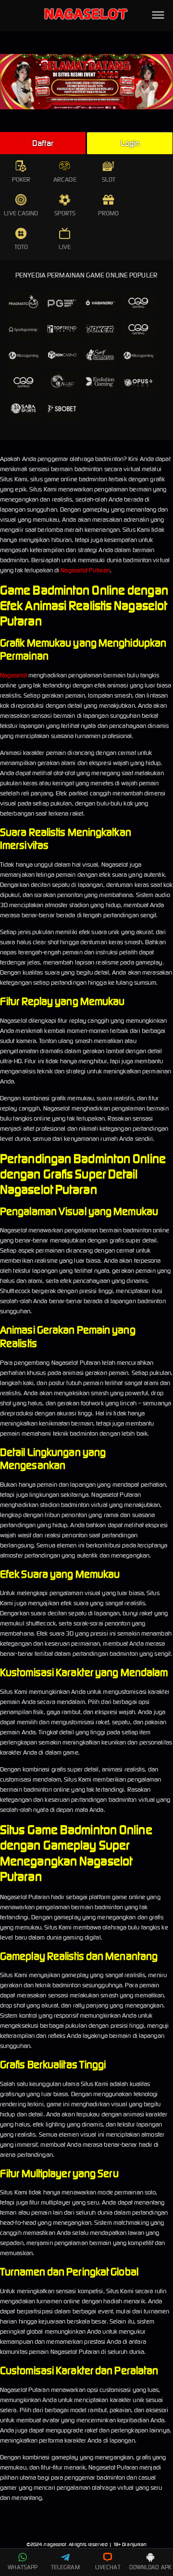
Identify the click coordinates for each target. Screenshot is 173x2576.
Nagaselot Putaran (85, 570)
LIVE (65, 247)
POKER (21, 179)
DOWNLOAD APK (150, 2567)
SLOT (109, 179)
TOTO (21, 247)
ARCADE (65, 179)
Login (130, 143)
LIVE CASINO (21, 213)
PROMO (109, 213)
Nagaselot (13, 675)
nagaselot (55, 2544)
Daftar (43, 143)
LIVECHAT (108, 2567)
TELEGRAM (65, 2567)
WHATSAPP (23, 2567)
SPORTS (65, 213)
